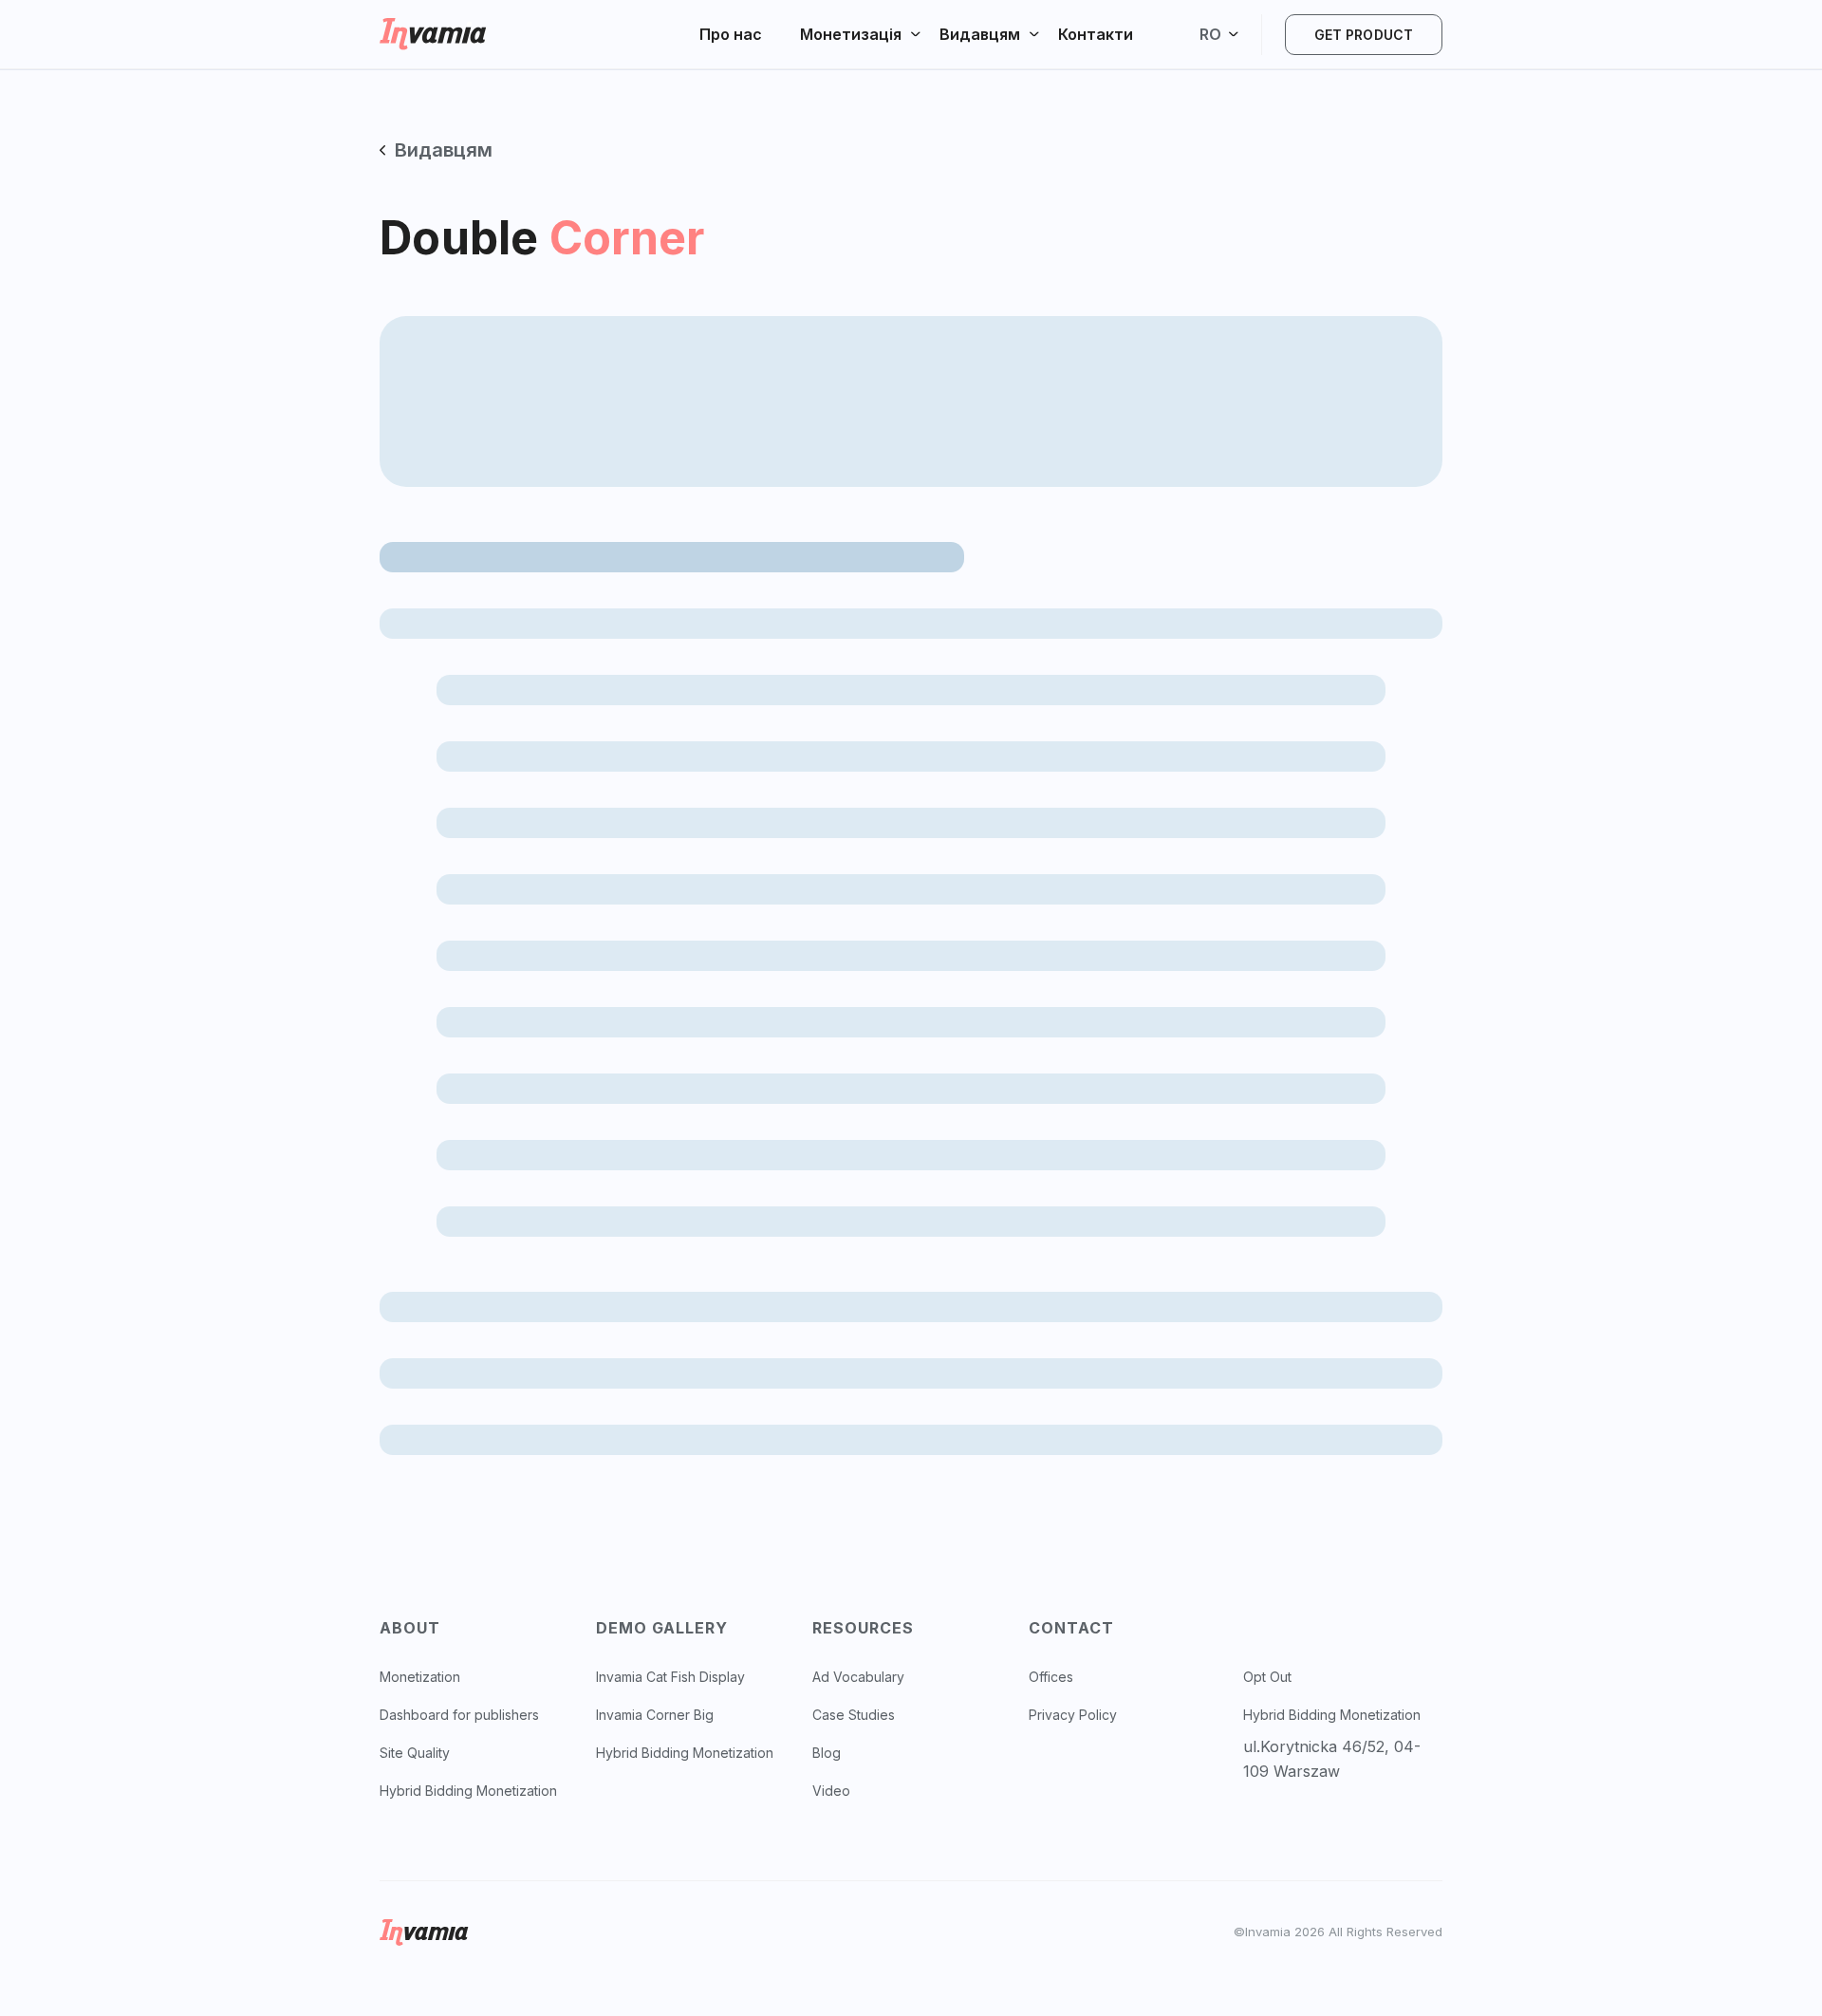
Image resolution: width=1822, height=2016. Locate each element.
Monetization (420, 1677)
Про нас (731, 34)
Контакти (1096, 34)
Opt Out (1267, 1677)
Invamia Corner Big (655, 1715)
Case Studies (854, 1715)
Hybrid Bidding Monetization (468, 1791)
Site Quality (415, 1753)
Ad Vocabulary (858, 1677)
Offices (1051, 1677)
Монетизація (851, 34)
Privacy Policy (1073, 1715)
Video (831, 1791)
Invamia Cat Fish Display (670, 1677)
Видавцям (980, 34)
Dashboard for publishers (459, 1715)
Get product (1364, 35)
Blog (827, 1753)
